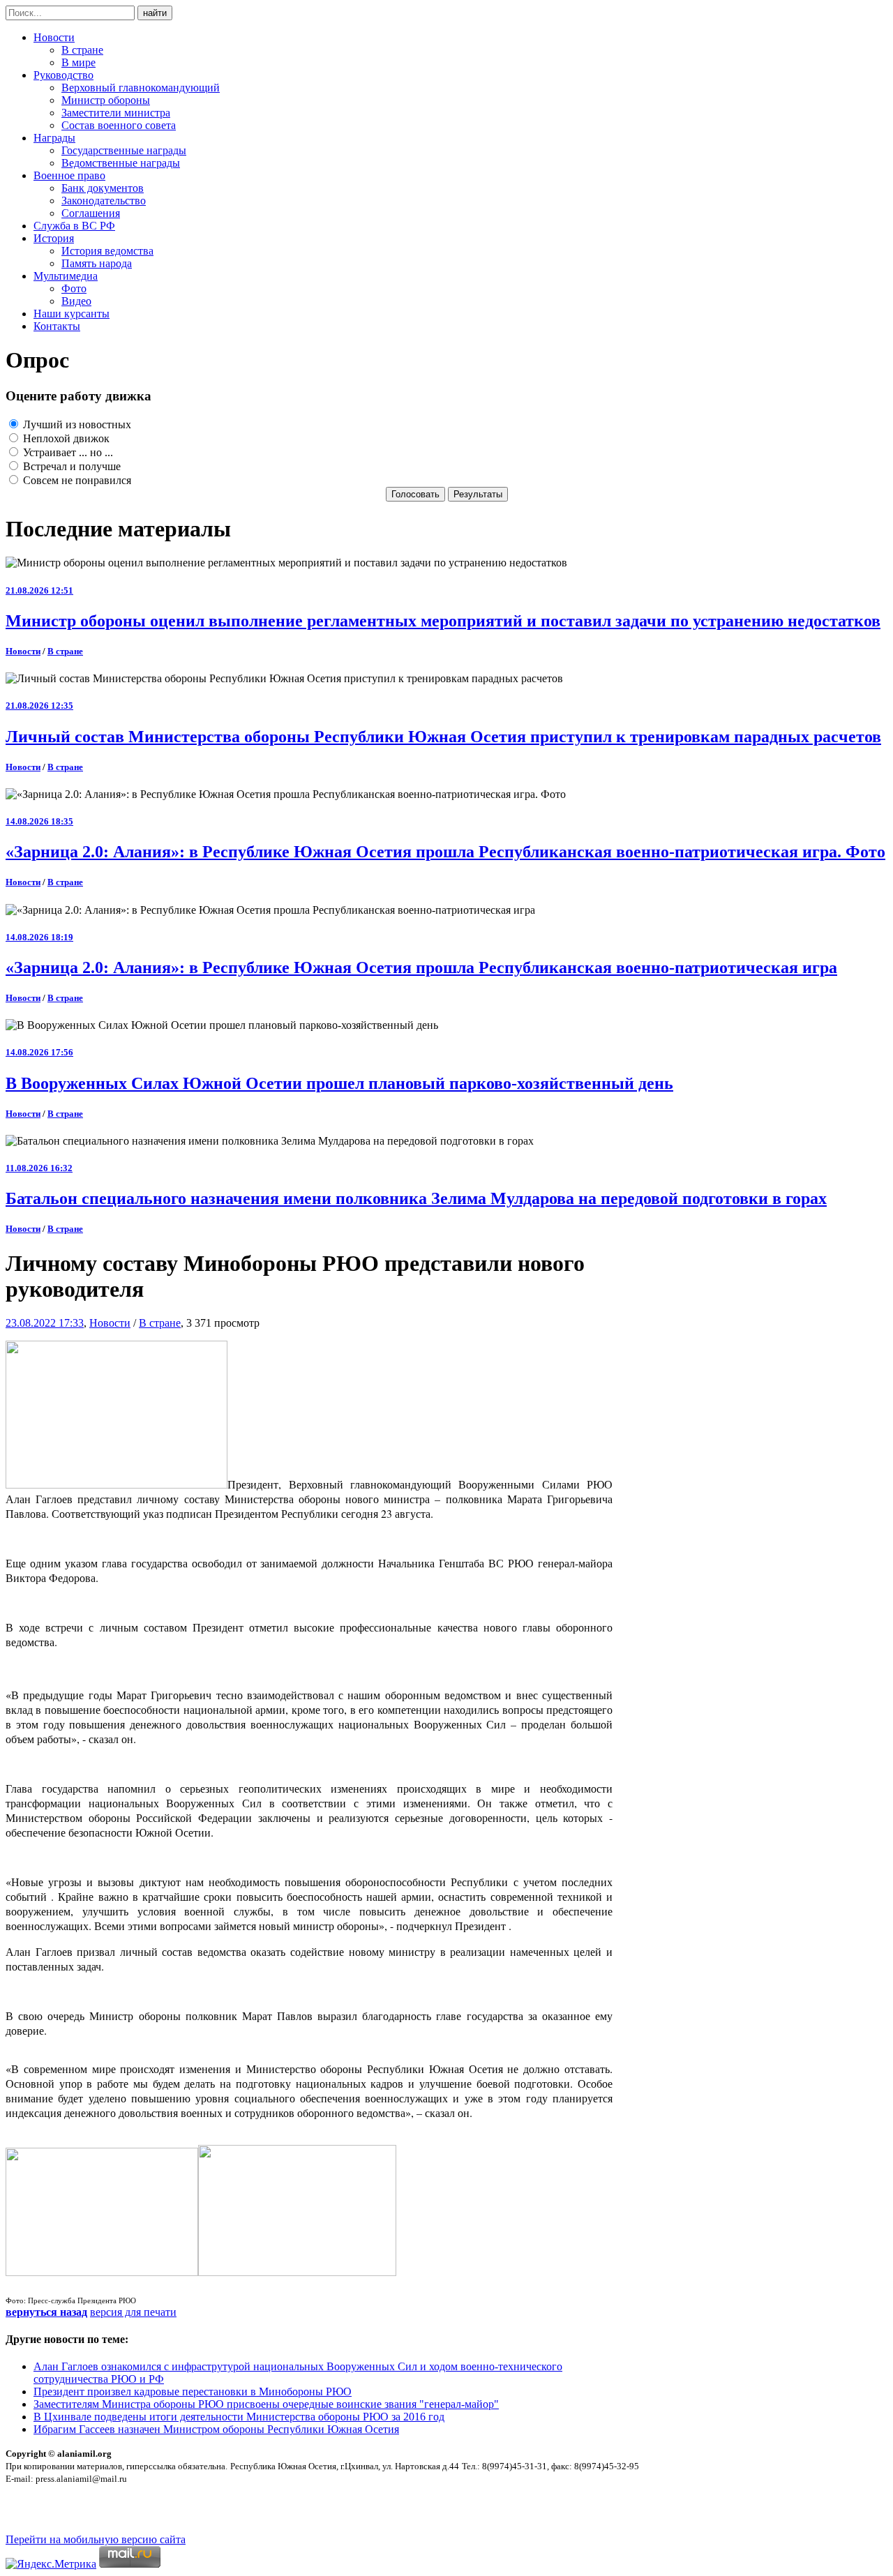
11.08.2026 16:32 (39, 1168)
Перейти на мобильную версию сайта (96, 2539)
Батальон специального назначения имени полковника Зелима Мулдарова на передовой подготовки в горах (416, 1198)
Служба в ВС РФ (74, 226)
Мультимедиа (66, 276)
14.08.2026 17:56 (39, 1052)
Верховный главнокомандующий (141, 88)
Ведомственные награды (121, 163)
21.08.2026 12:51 (39, 590)
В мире (78, 62)
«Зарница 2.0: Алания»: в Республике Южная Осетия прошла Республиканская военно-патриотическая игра (421, 967)
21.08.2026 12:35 (39, 706)
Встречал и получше (70, 466)
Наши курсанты (72, 314)
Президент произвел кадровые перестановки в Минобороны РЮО (193, 2392)
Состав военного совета (119, 125)
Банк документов (103, 188)
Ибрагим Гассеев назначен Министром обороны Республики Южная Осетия (216, 2429)
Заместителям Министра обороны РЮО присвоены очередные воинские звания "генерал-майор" (266, 2404)
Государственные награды (124, 150)
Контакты (57, 326)
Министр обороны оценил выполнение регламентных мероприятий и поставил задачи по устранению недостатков (443, 621)
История (54, 238)
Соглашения (91, 213)
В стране (82, 50)
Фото (74, 288)
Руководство (63, 75)
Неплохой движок (65, 438)
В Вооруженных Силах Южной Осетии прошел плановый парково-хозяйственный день (339, 1083)
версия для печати (133, 2312)
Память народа (97, 263)
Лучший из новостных (76, 424)
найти (155, 13)
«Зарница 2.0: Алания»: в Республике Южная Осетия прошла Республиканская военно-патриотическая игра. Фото (445, 852)
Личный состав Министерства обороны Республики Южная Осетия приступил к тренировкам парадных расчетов (443, 737)
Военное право (69, 175)
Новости (54, 37)
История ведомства (107, 251)
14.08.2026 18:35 (39, 821)
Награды (54, 138)
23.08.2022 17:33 (45, 1323)
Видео (76, 301)
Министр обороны (106, 100)
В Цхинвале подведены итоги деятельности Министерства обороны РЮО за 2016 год (239, 2417)
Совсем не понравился (76, 480)
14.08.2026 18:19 (39, 937)
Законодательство (104, 201)
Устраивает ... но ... (67, 452)
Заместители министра (116, 113)
